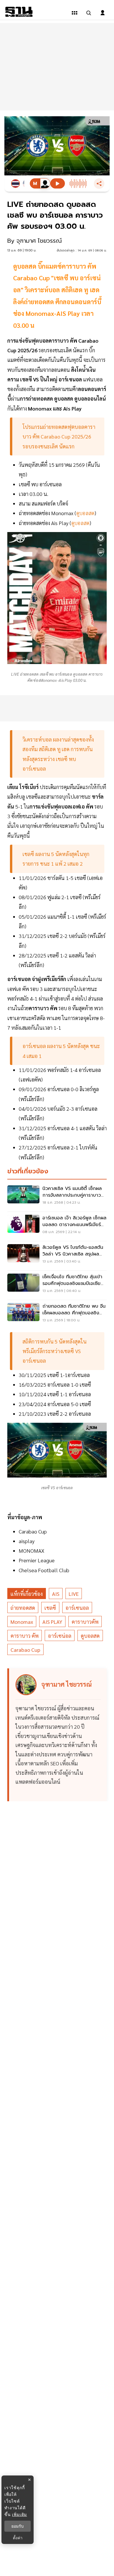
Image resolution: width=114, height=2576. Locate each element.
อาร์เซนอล (77, 1608)
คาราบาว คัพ (25, 1636)
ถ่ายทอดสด (23, 1608)
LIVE (74, 1594)
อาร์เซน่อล (60, 1636)
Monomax (22, 1622)
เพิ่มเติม (19, 2514)
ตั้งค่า (18, 2538)
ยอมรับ (18, 2526)
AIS (56, 1594)
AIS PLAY (52, 1622)
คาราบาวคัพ (85, 1622)
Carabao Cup (25, 1650)
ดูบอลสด (90, 1636)
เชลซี (50, 1608)
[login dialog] (103, 13)
